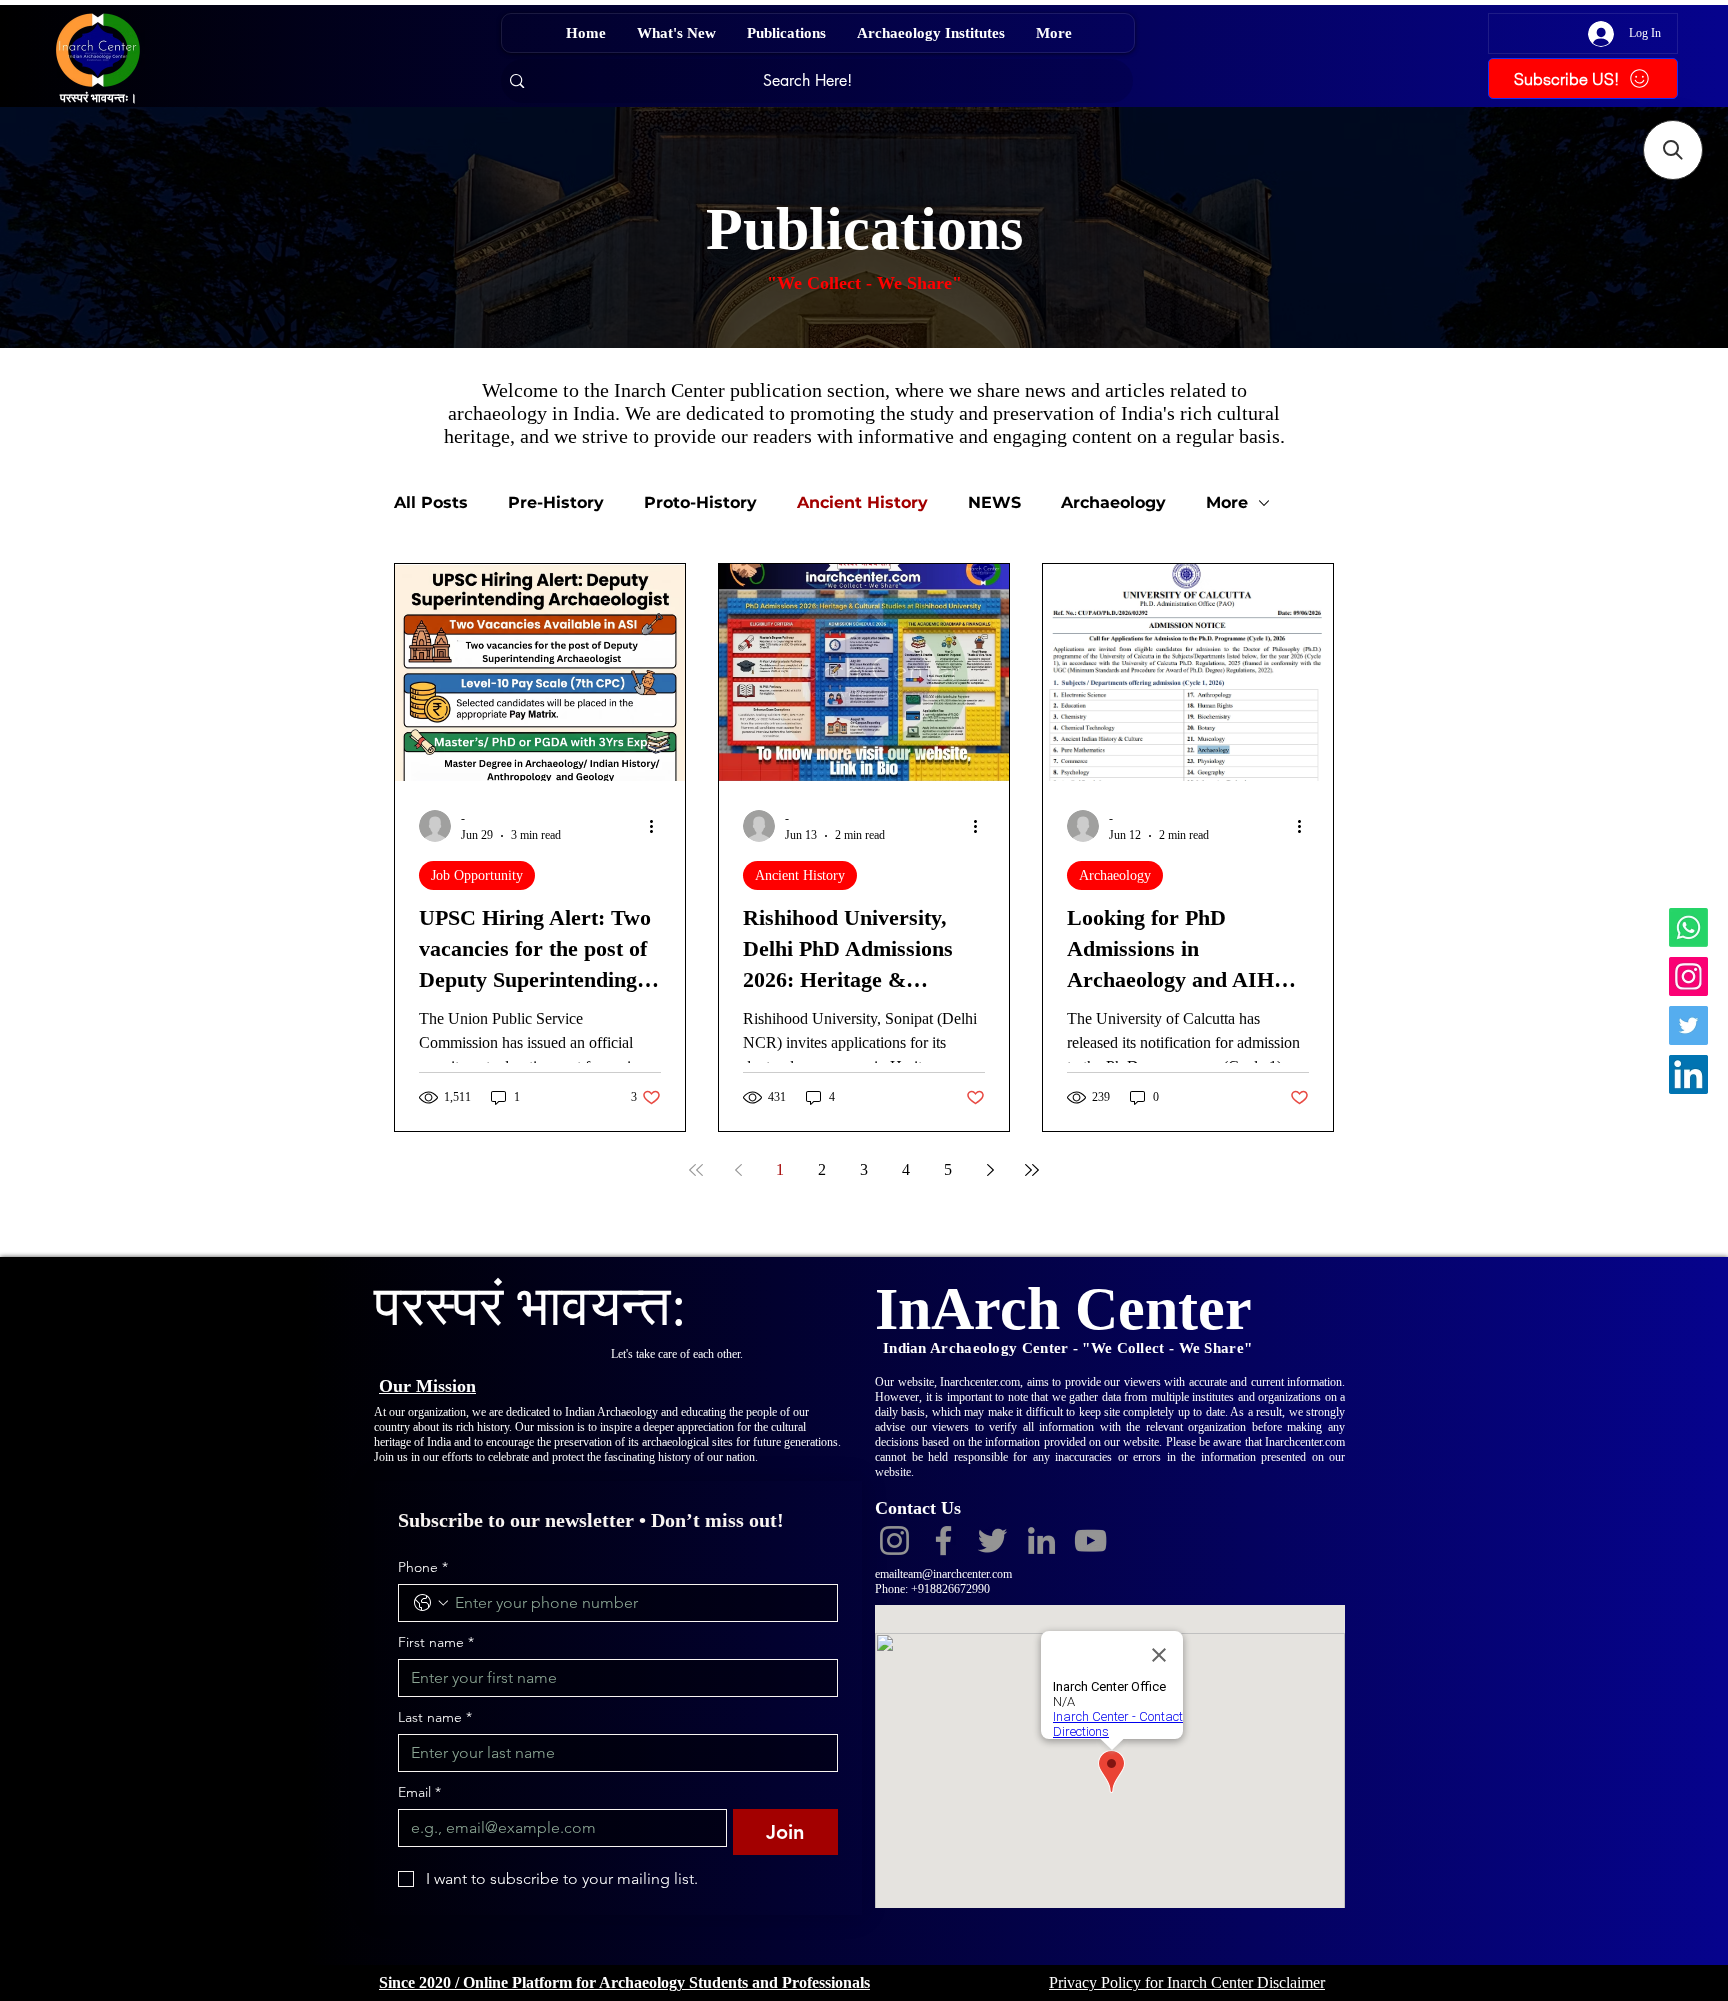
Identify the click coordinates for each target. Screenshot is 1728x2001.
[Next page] (990, 1170)
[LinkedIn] (1688, 1074)
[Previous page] (738, 1170)
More (1227, 502)
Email (419, 1792)
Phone (423, 1567)
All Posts (431, 502)
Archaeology (1113, 502)
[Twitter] (1688, 1025)
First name (436, 1642)
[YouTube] (1090, 1540)
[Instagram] (1688, 976)
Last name (435, 1717)
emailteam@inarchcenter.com (943, 1574)
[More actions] (658, 826)
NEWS (994, 502)
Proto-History (700, 502)
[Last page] (1032, 1170)
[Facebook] (943, 1540)
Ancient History (862, 502)
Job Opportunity (477, 875)
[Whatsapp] (1688, 927)
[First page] (696, 1170)
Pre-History (556, 502)
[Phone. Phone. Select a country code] (431, 1603)
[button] (1673, 150)
